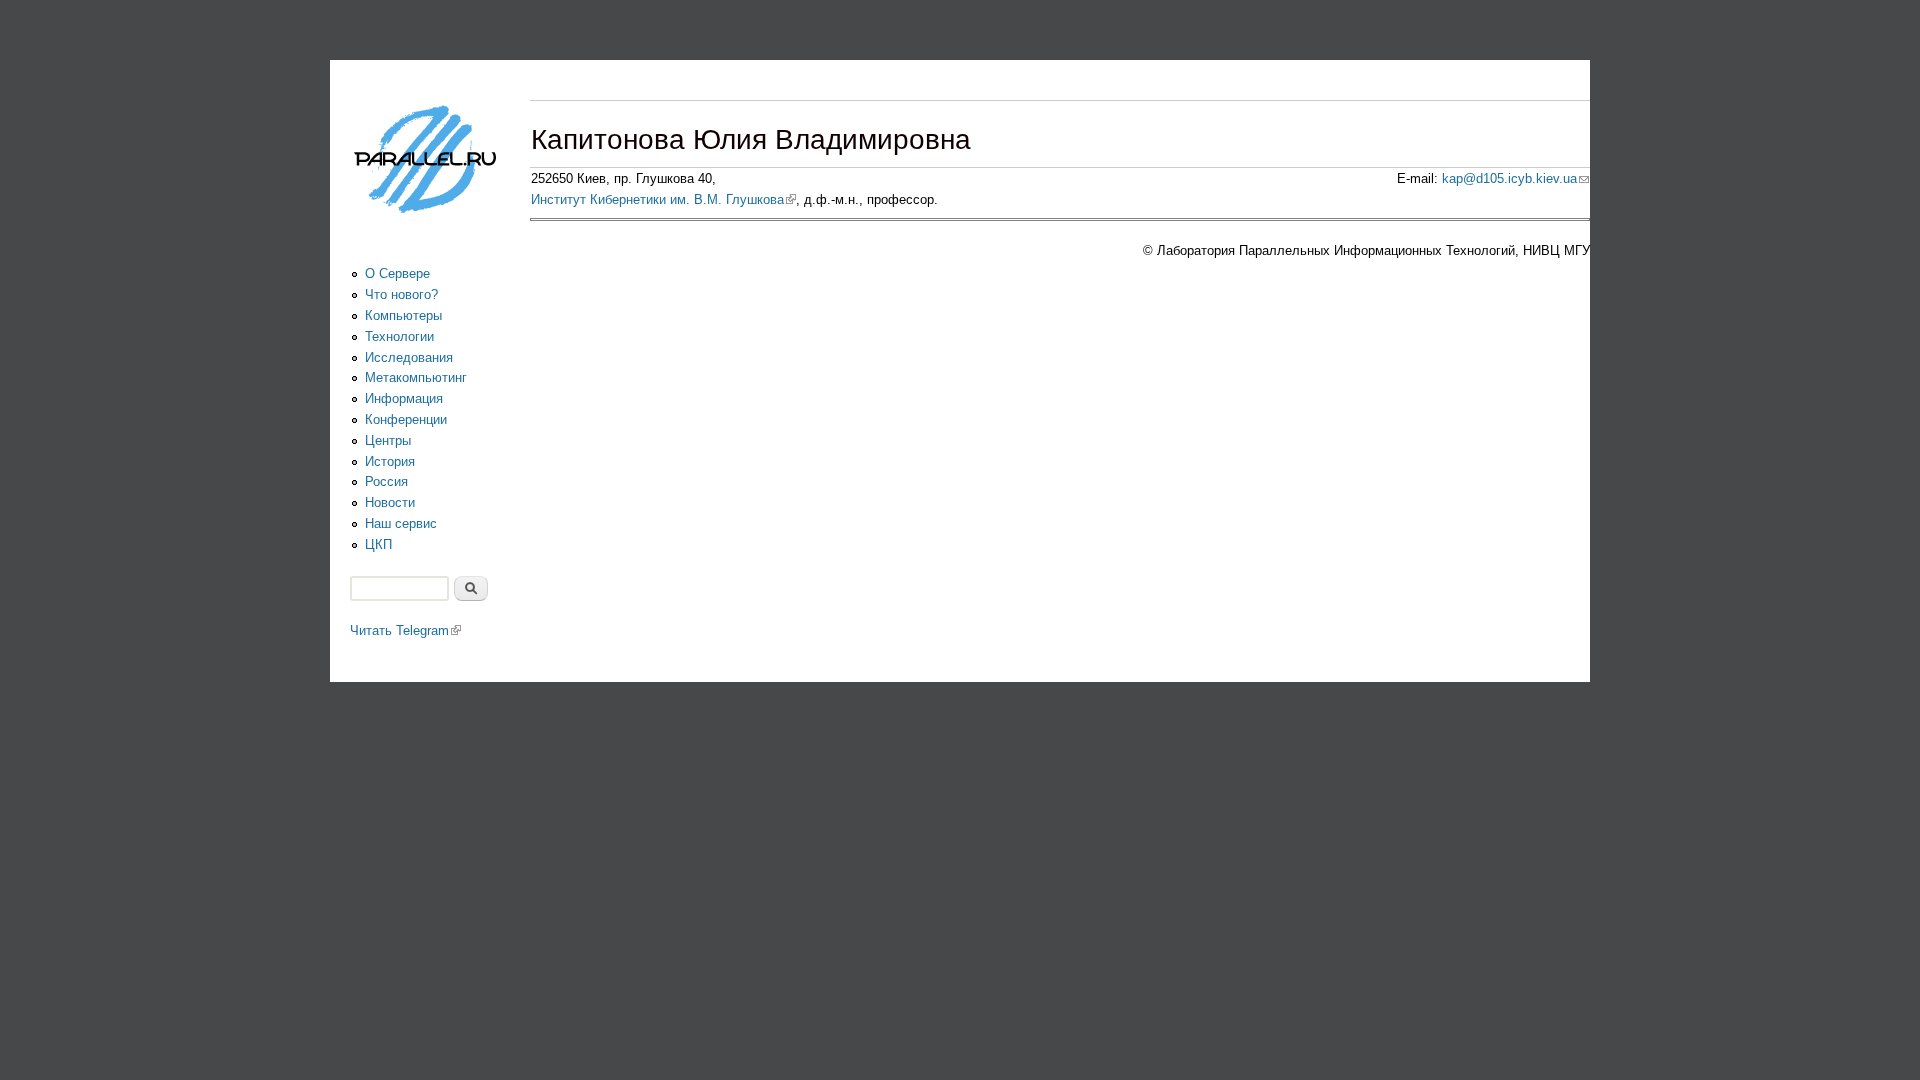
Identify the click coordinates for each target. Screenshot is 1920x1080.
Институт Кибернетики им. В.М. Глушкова (663, 199)
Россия (386, 481)
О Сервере (397, 273)
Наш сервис (401, 523)
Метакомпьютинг (416, 377)
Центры (388, 440)
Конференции (406, 419)
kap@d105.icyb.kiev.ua (1515, 178)
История (390, 461)
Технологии (399, 336)
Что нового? (401, 294)
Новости (390, 502)
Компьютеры (403, 315)
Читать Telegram (405, 630)
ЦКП (378, 544)
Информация (404, 398)
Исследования (409, 357)
